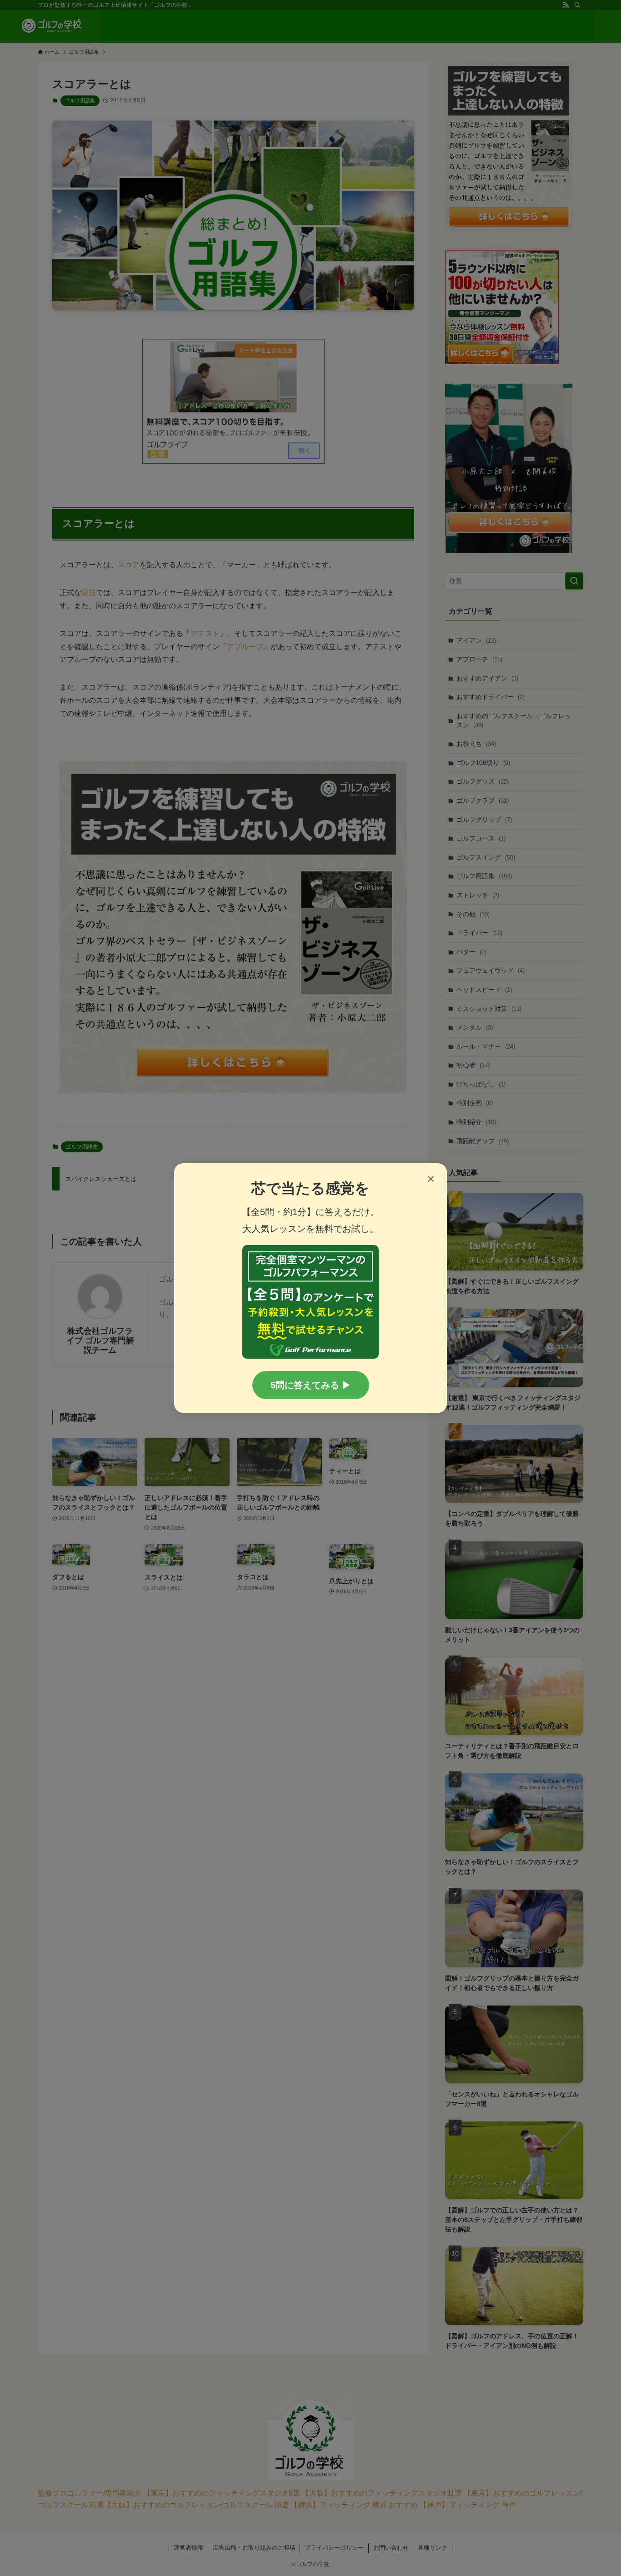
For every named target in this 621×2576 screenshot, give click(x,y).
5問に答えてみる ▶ (311, 1385)
